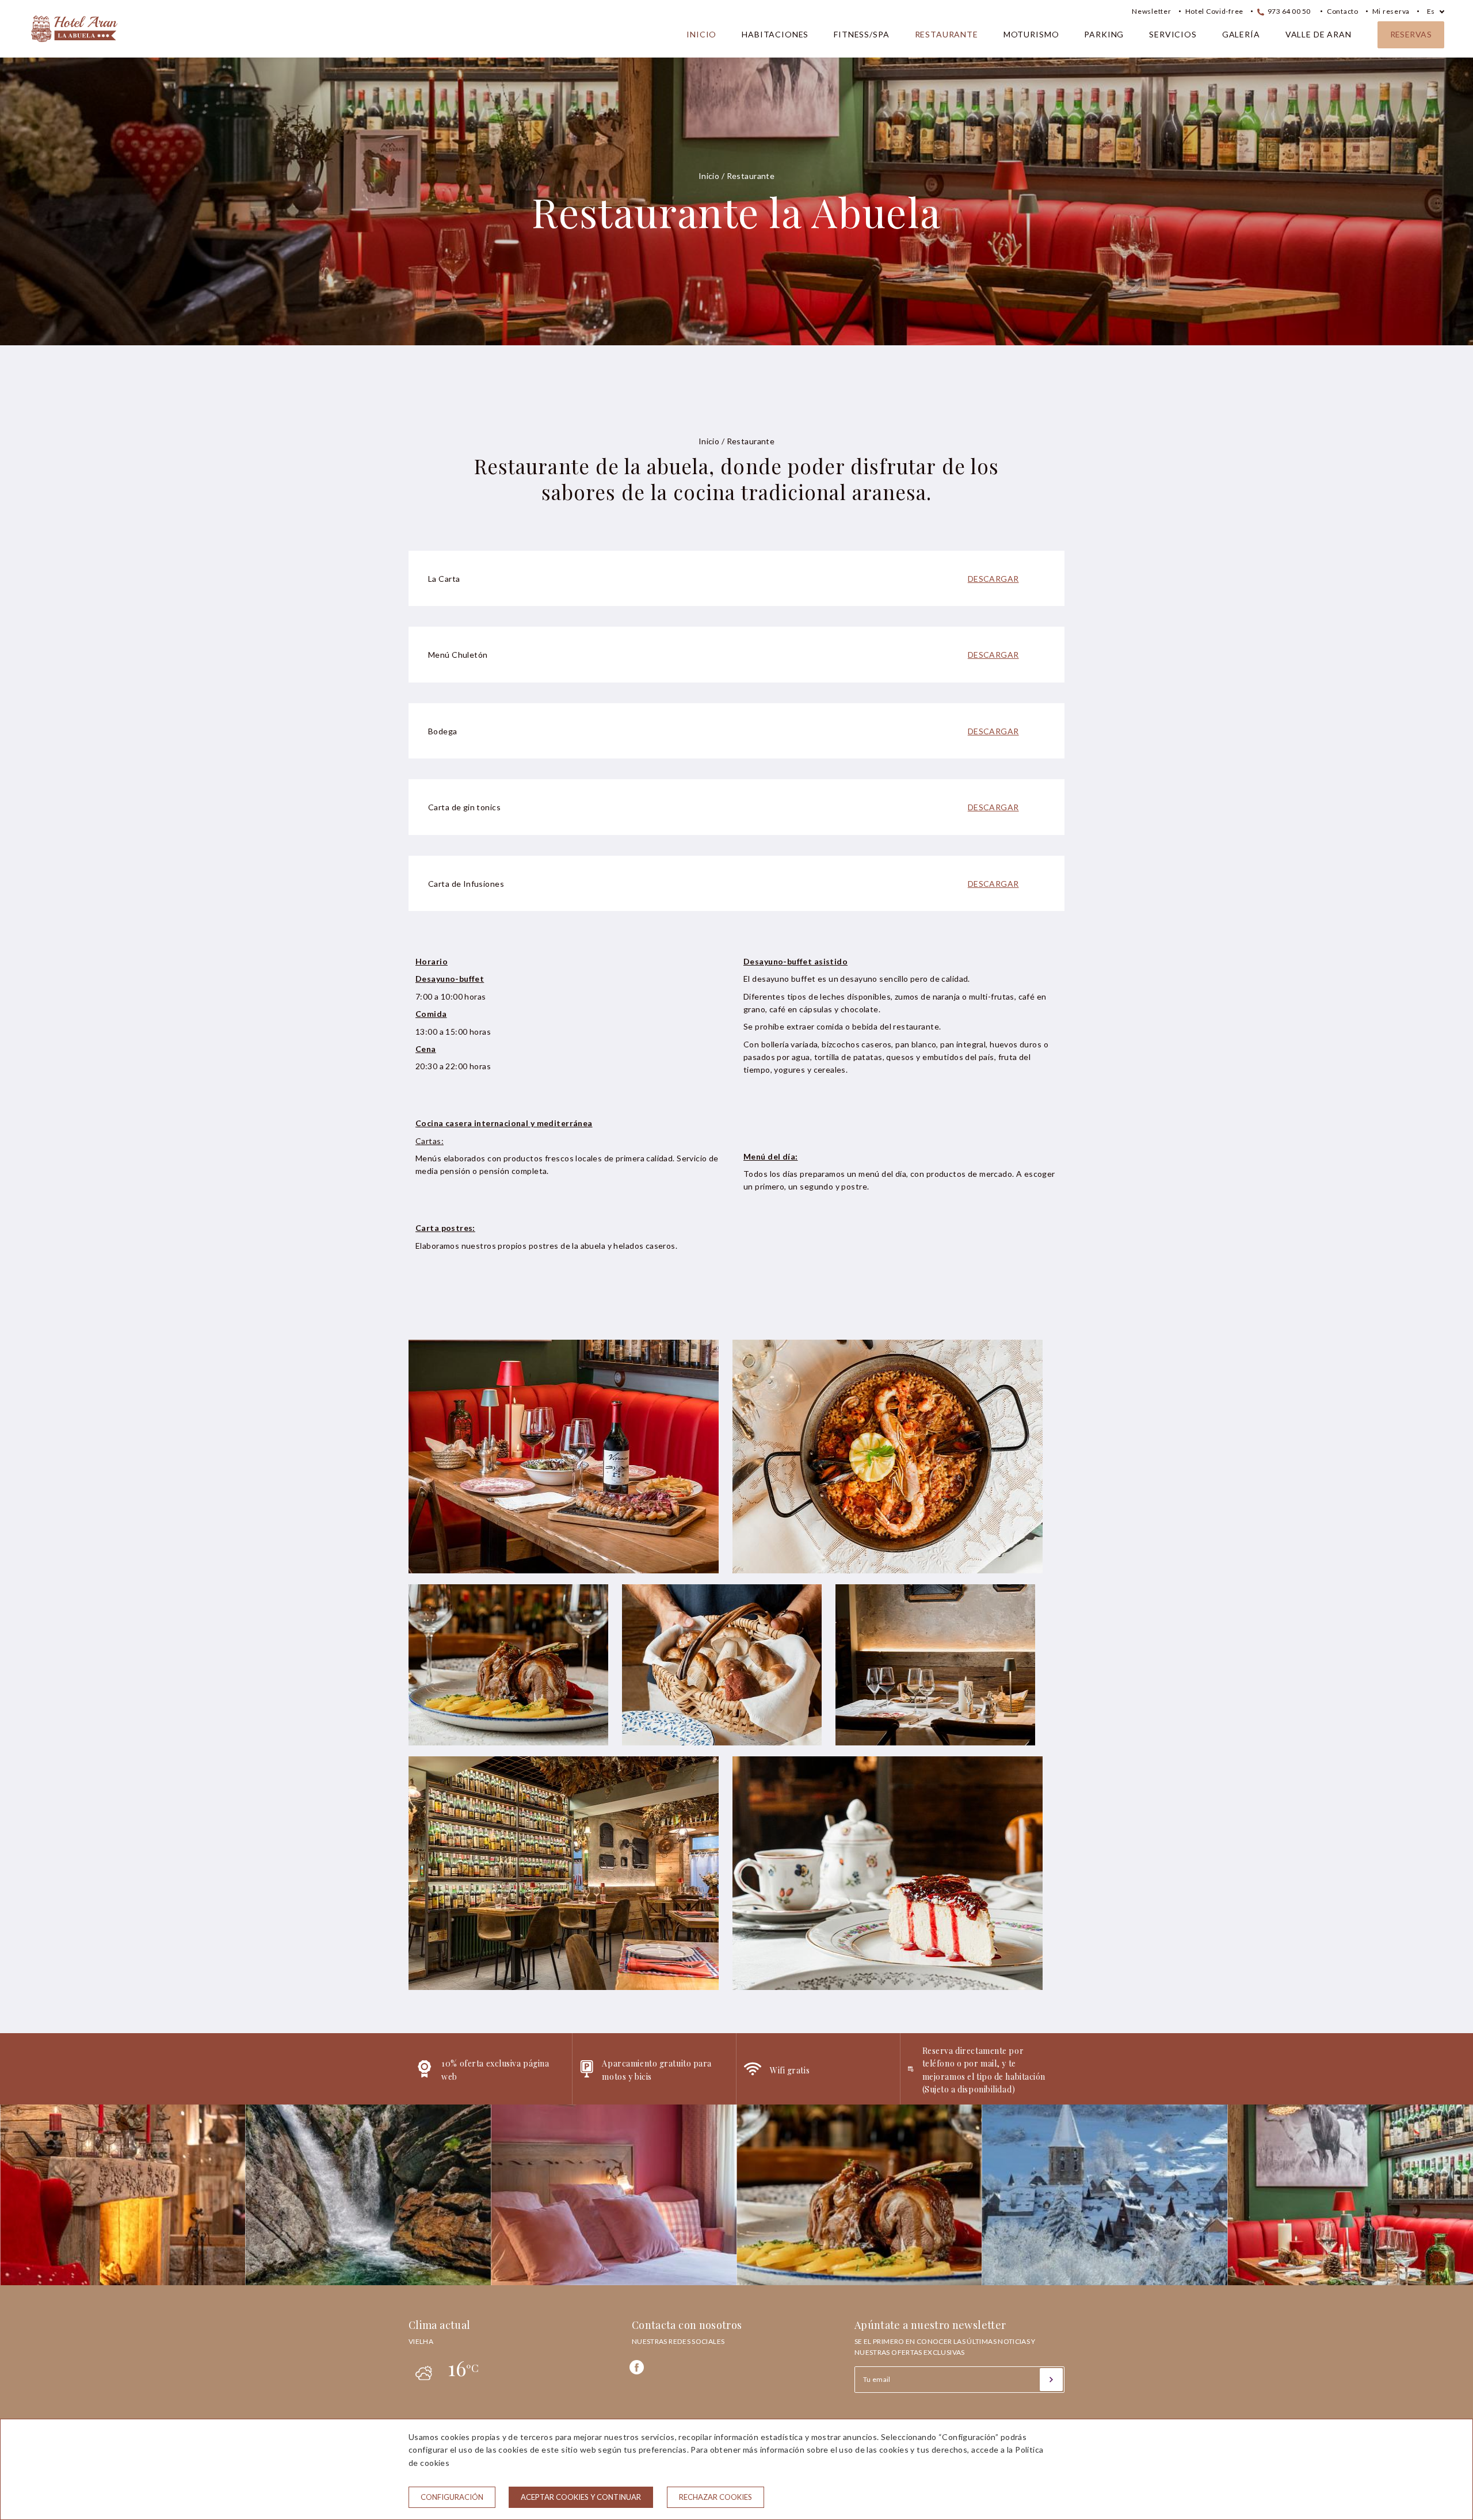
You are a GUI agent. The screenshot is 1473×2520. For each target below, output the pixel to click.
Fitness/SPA (861, 34)
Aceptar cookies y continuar (581, 2497)
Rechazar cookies (715, 2497)
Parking (1104, 34)
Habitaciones (775, 34)
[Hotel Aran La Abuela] (74, 47)
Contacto (1343, 11)
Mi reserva (1391, 11)
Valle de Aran (1319, 34)
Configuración (452, 2497)
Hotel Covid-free (1215, 11)
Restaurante (947, 34)
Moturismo (1031, 34)
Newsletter (1151, 11)
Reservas (1411, 34)
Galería (1241, 34)
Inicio (701, 34)
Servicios (1173, 34)
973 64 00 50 (1288, 11)
